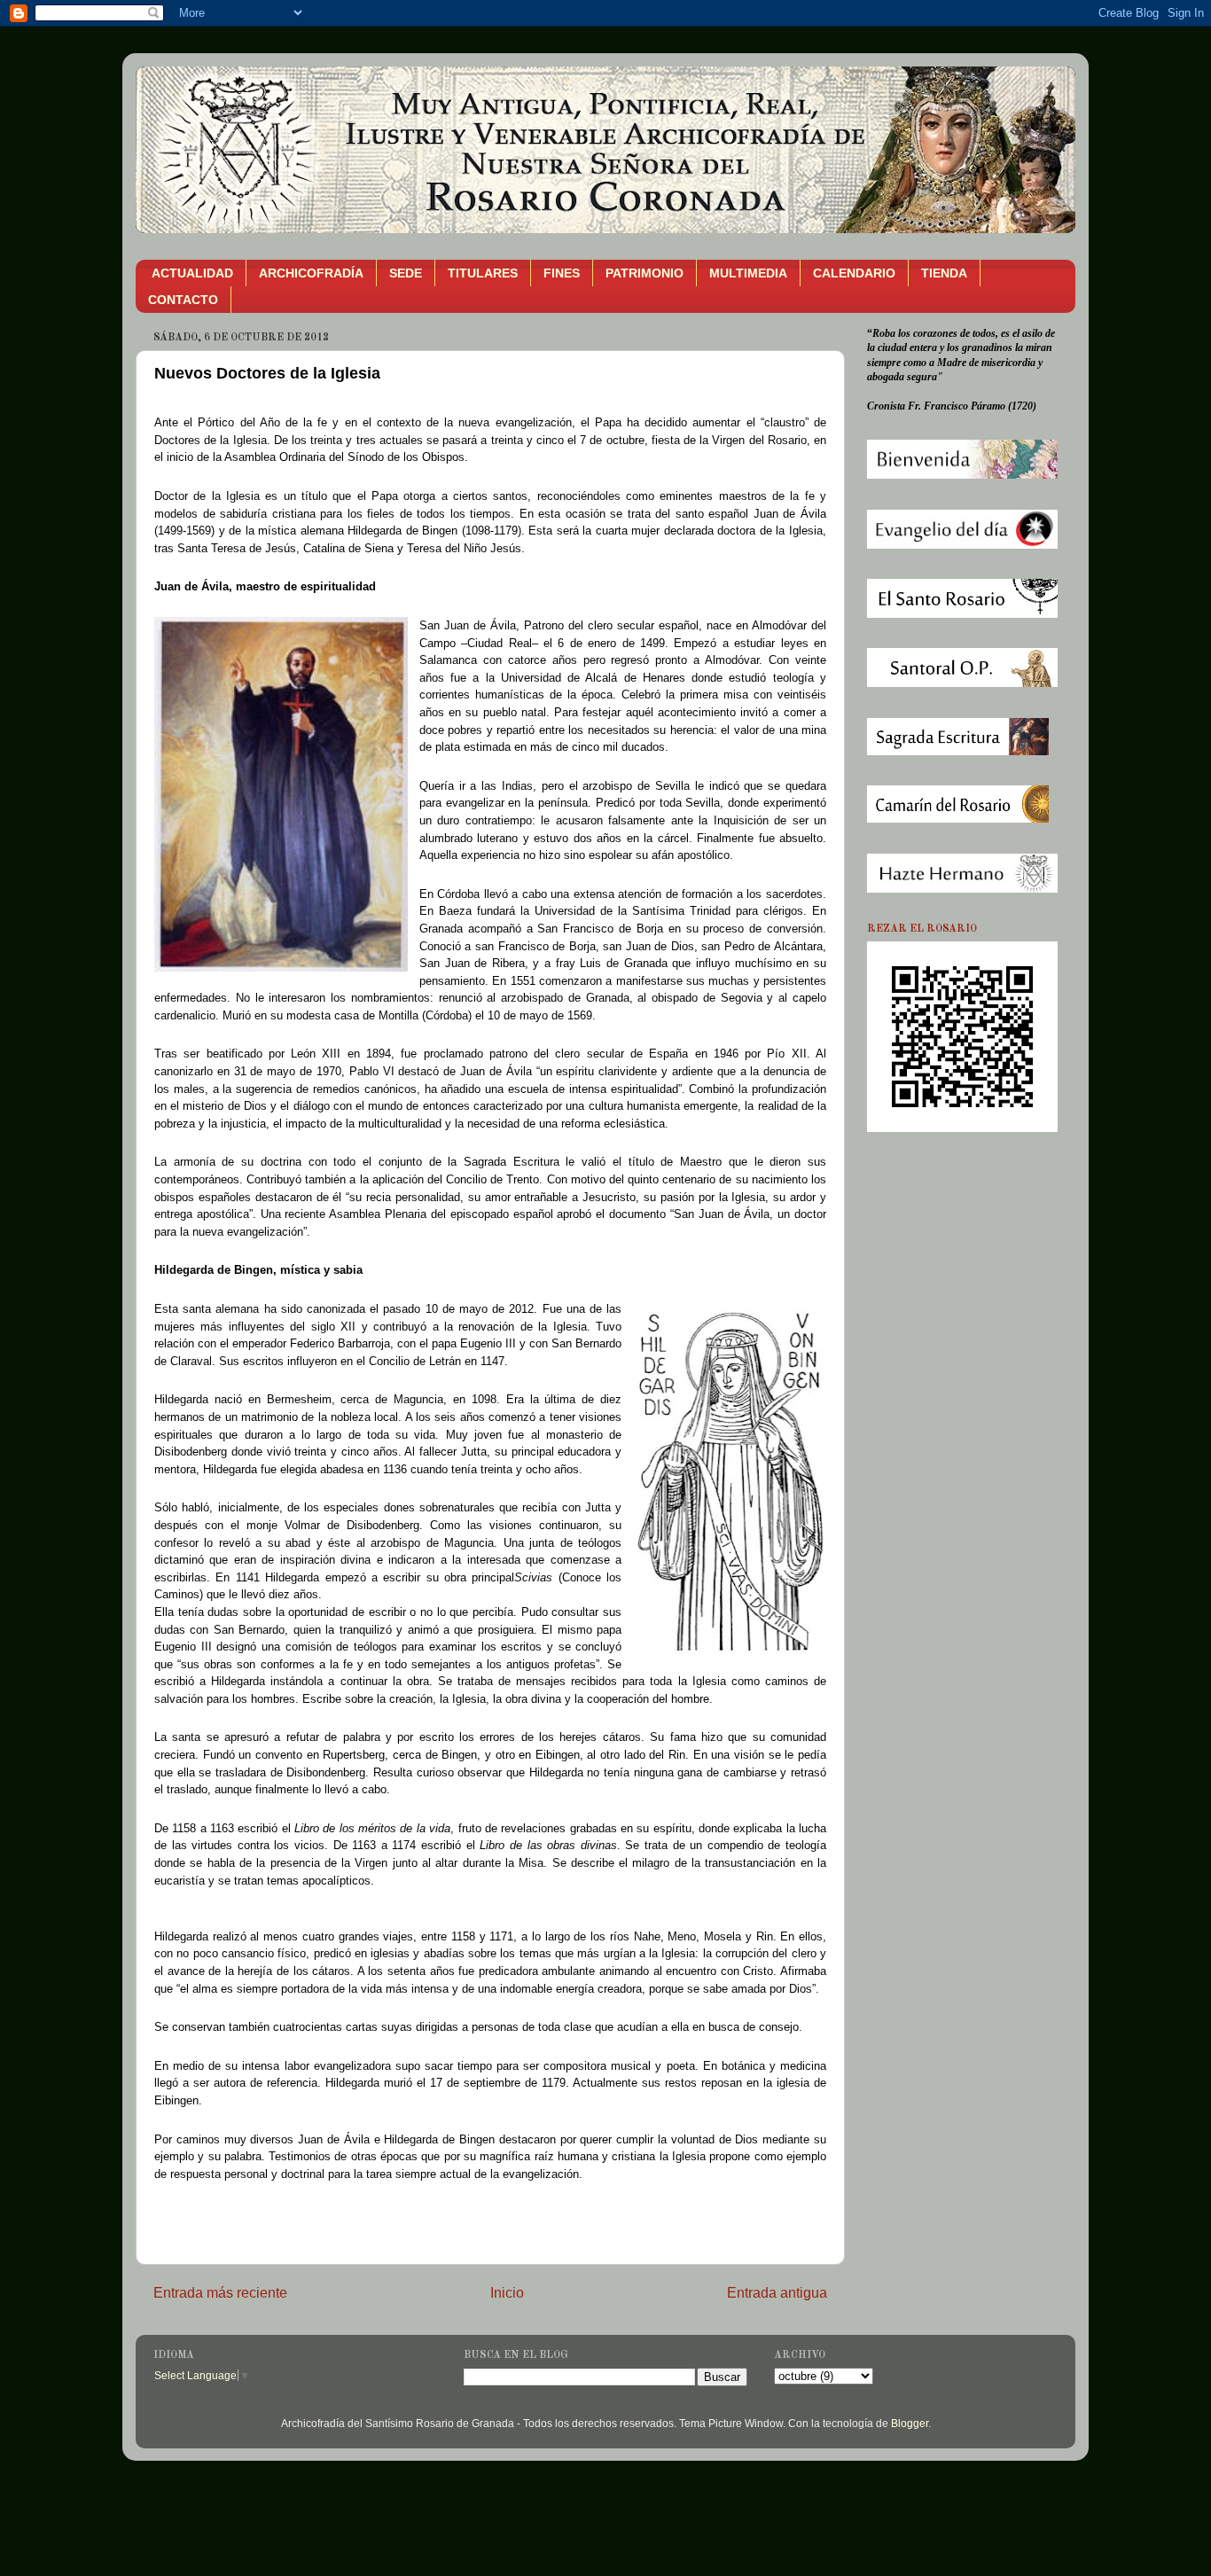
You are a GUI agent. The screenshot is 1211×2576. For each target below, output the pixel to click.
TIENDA (944, 273)
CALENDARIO (854, 273)
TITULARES (483, 273)
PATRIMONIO (645, 273)
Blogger (910, 2423)
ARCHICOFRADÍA (311, 273)
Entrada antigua (777, 2292)
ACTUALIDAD (192, 273)
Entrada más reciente (220, 2292)
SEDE (406, 273)
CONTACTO (183, 300)
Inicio (507, 2292)
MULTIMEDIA (748, 273)
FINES (562, 273)
